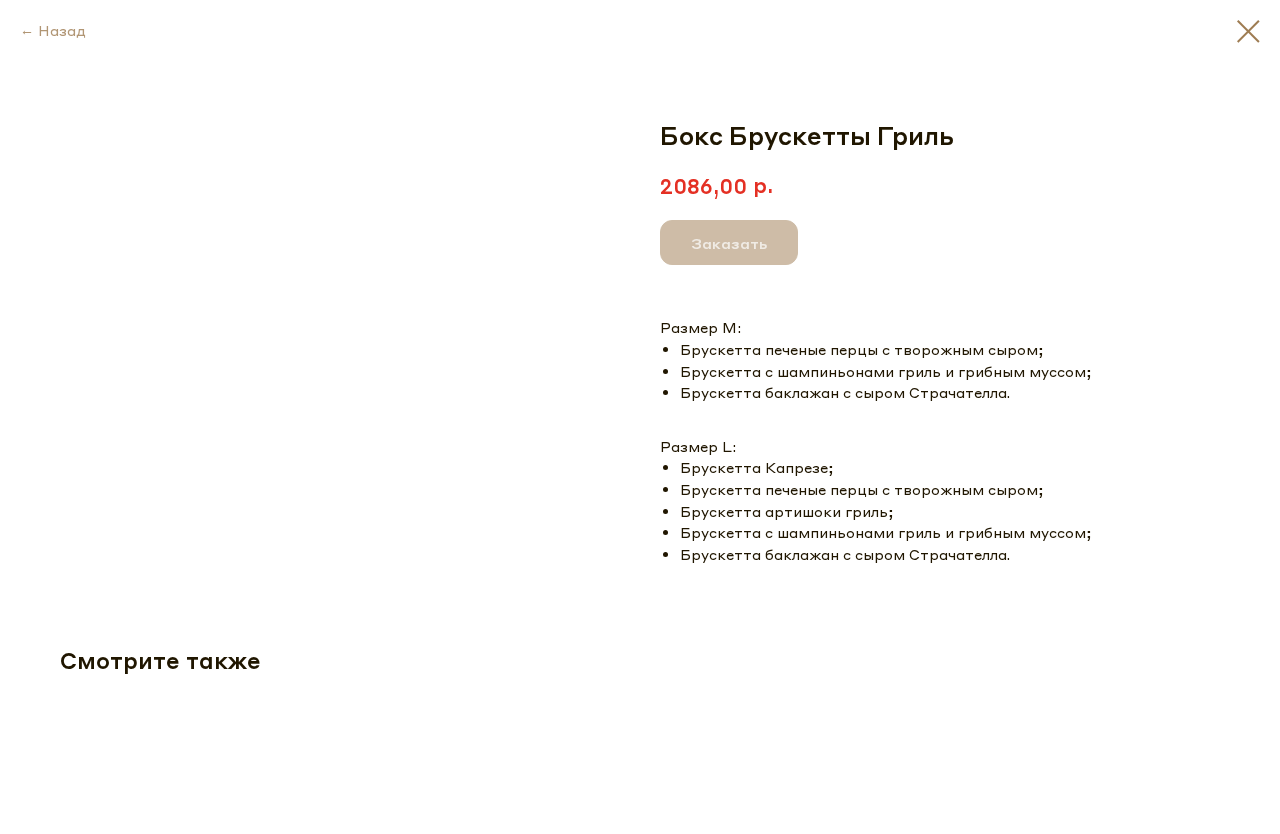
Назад (62, 30)
